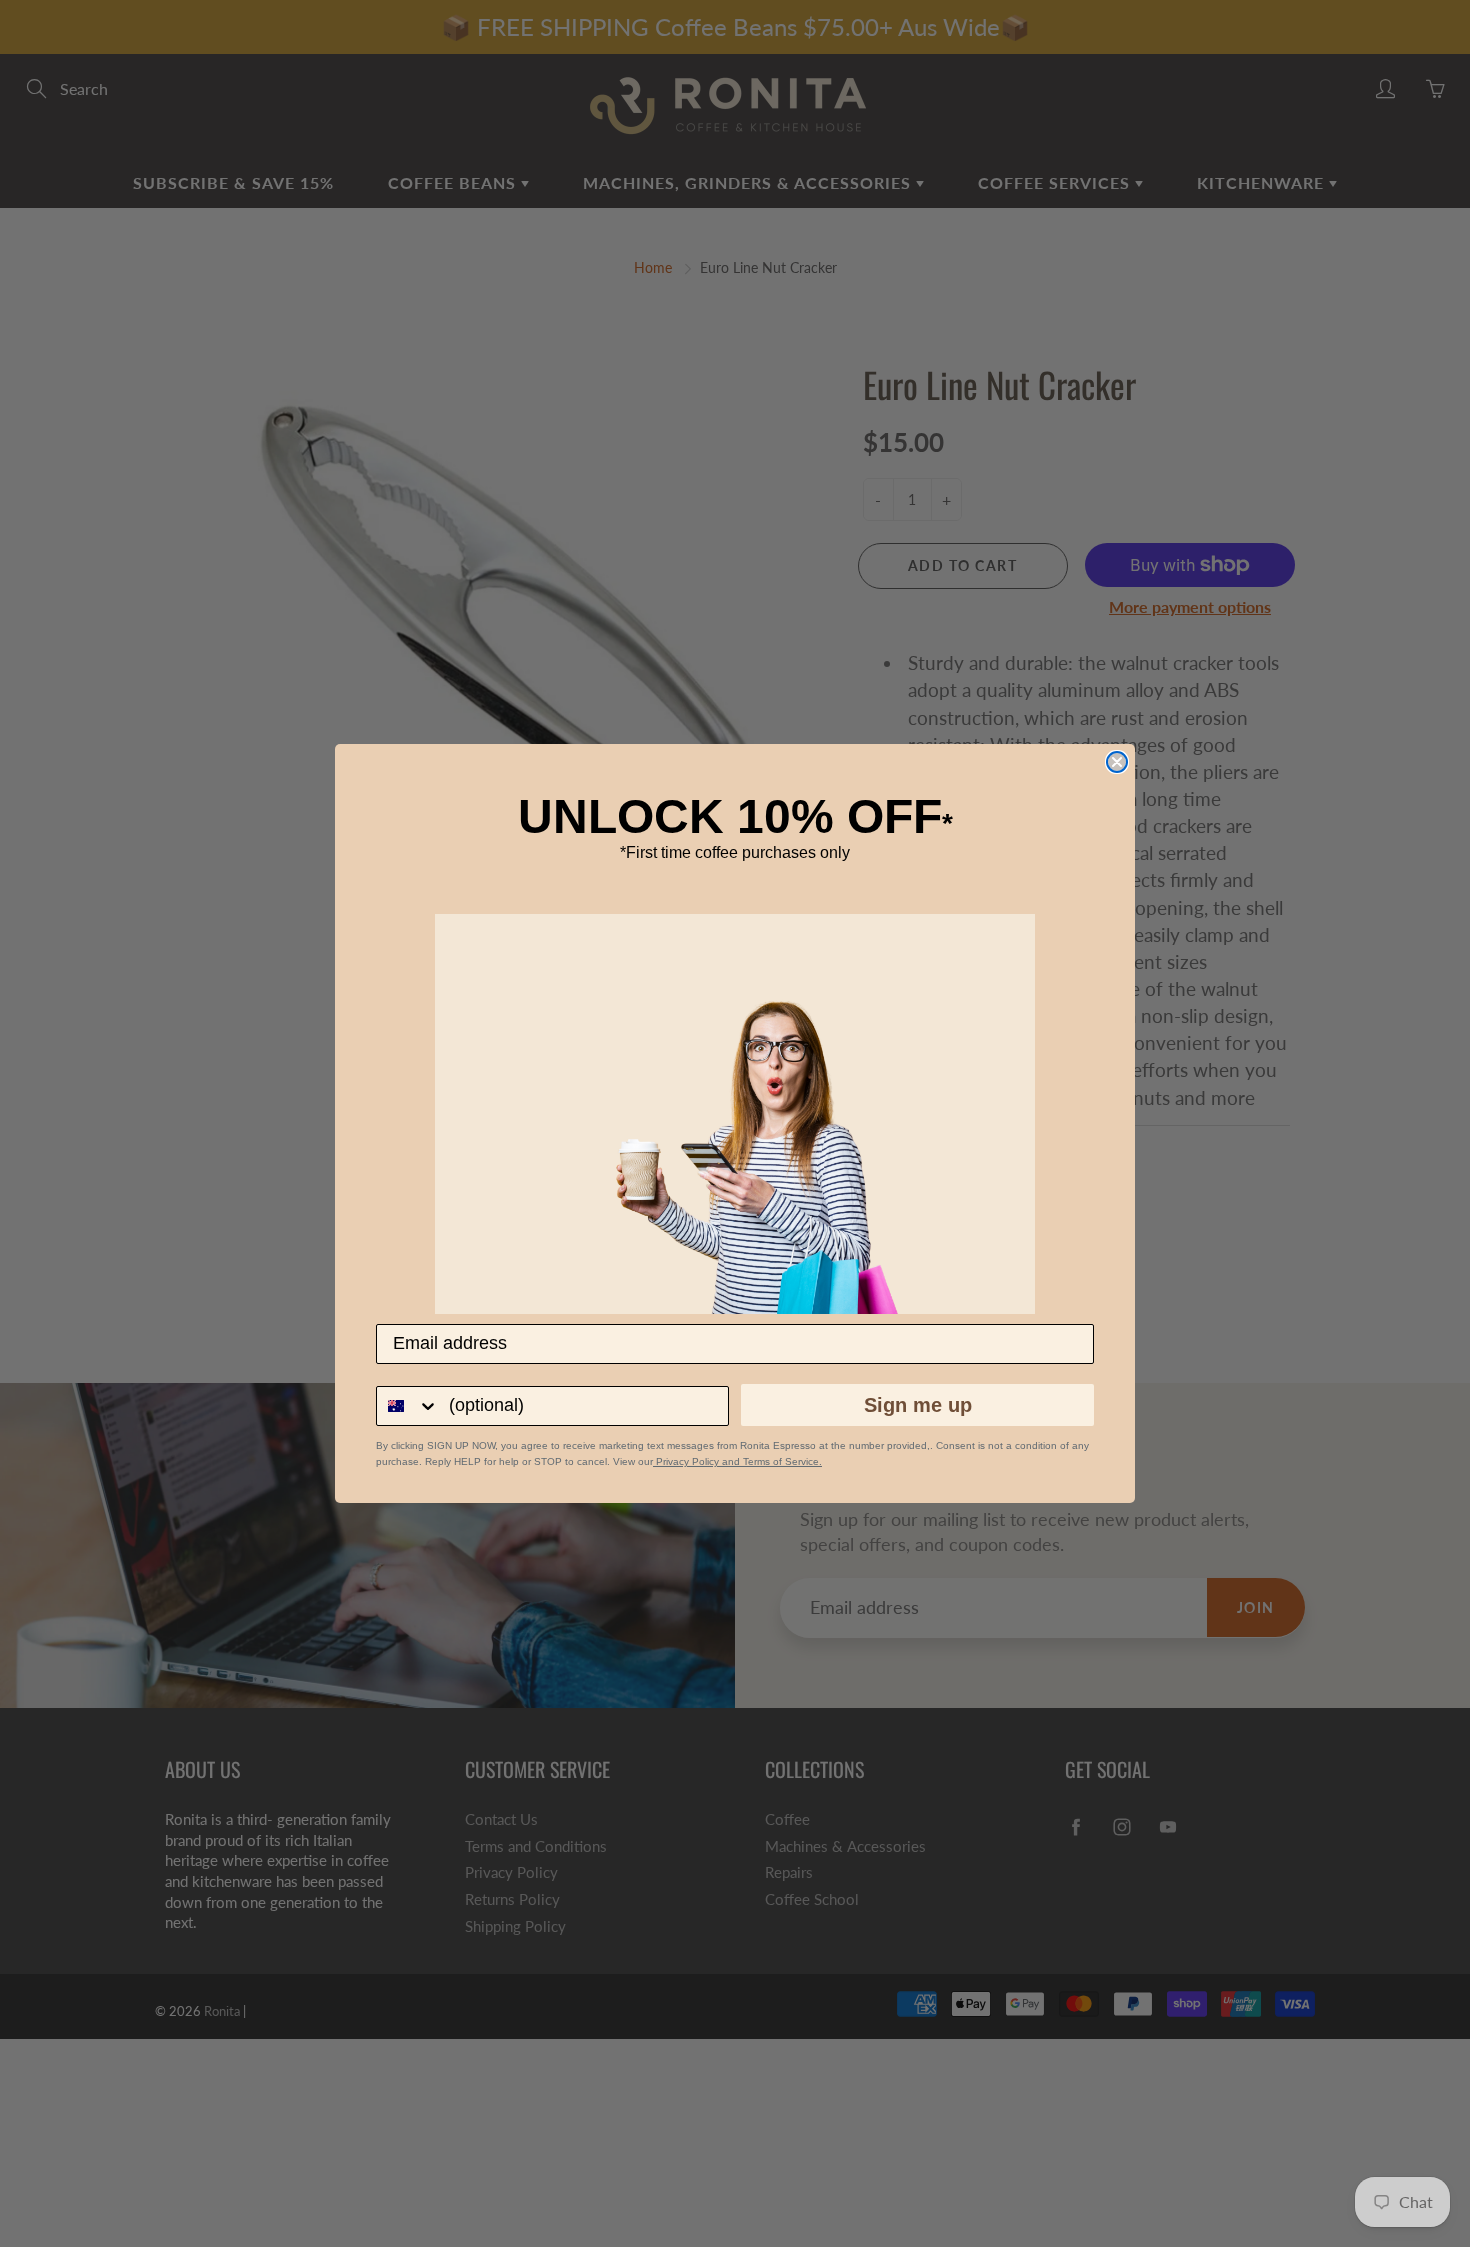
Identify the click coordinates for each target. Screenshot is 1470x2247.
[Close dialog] (1117, 762)
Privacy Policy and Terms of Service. (737, 1461)
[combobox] (408, 1406)
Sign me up (918, 1405)
